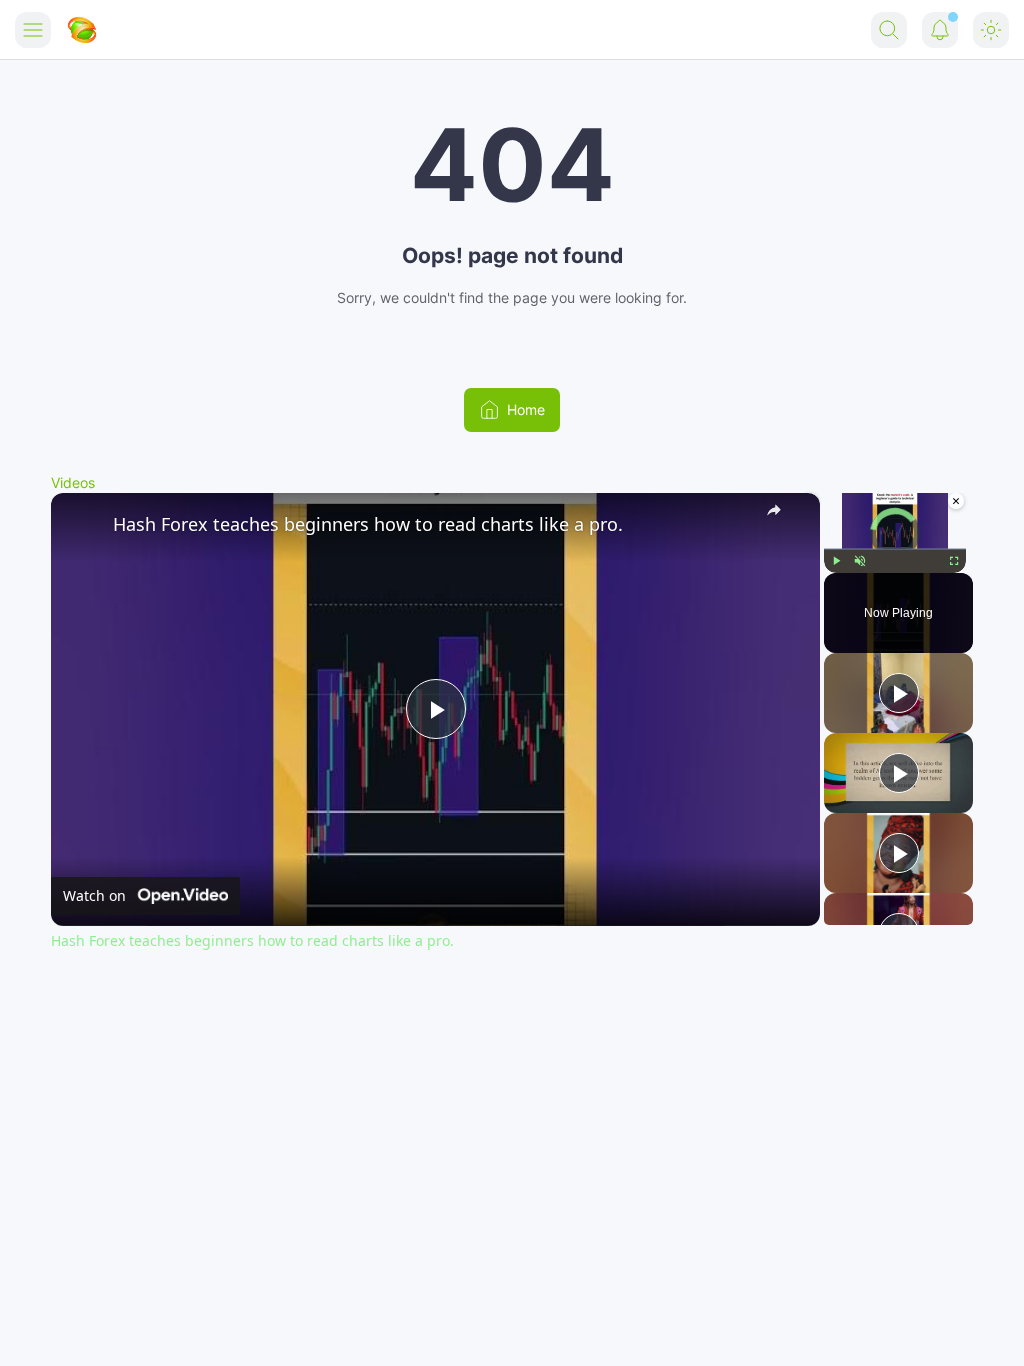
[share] (780, 515)
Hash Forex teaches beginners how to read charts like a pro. (368, 524)
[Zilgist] (82, 30)
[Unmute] (860, 560)
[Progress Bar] (895, 548)
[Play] (836, 560)
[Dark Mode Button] (991, 30)
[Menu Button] (33, 30)
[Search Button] (889, 30)
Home (526, 409)
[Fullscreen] (954, 560)
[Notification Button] (940, 30)
